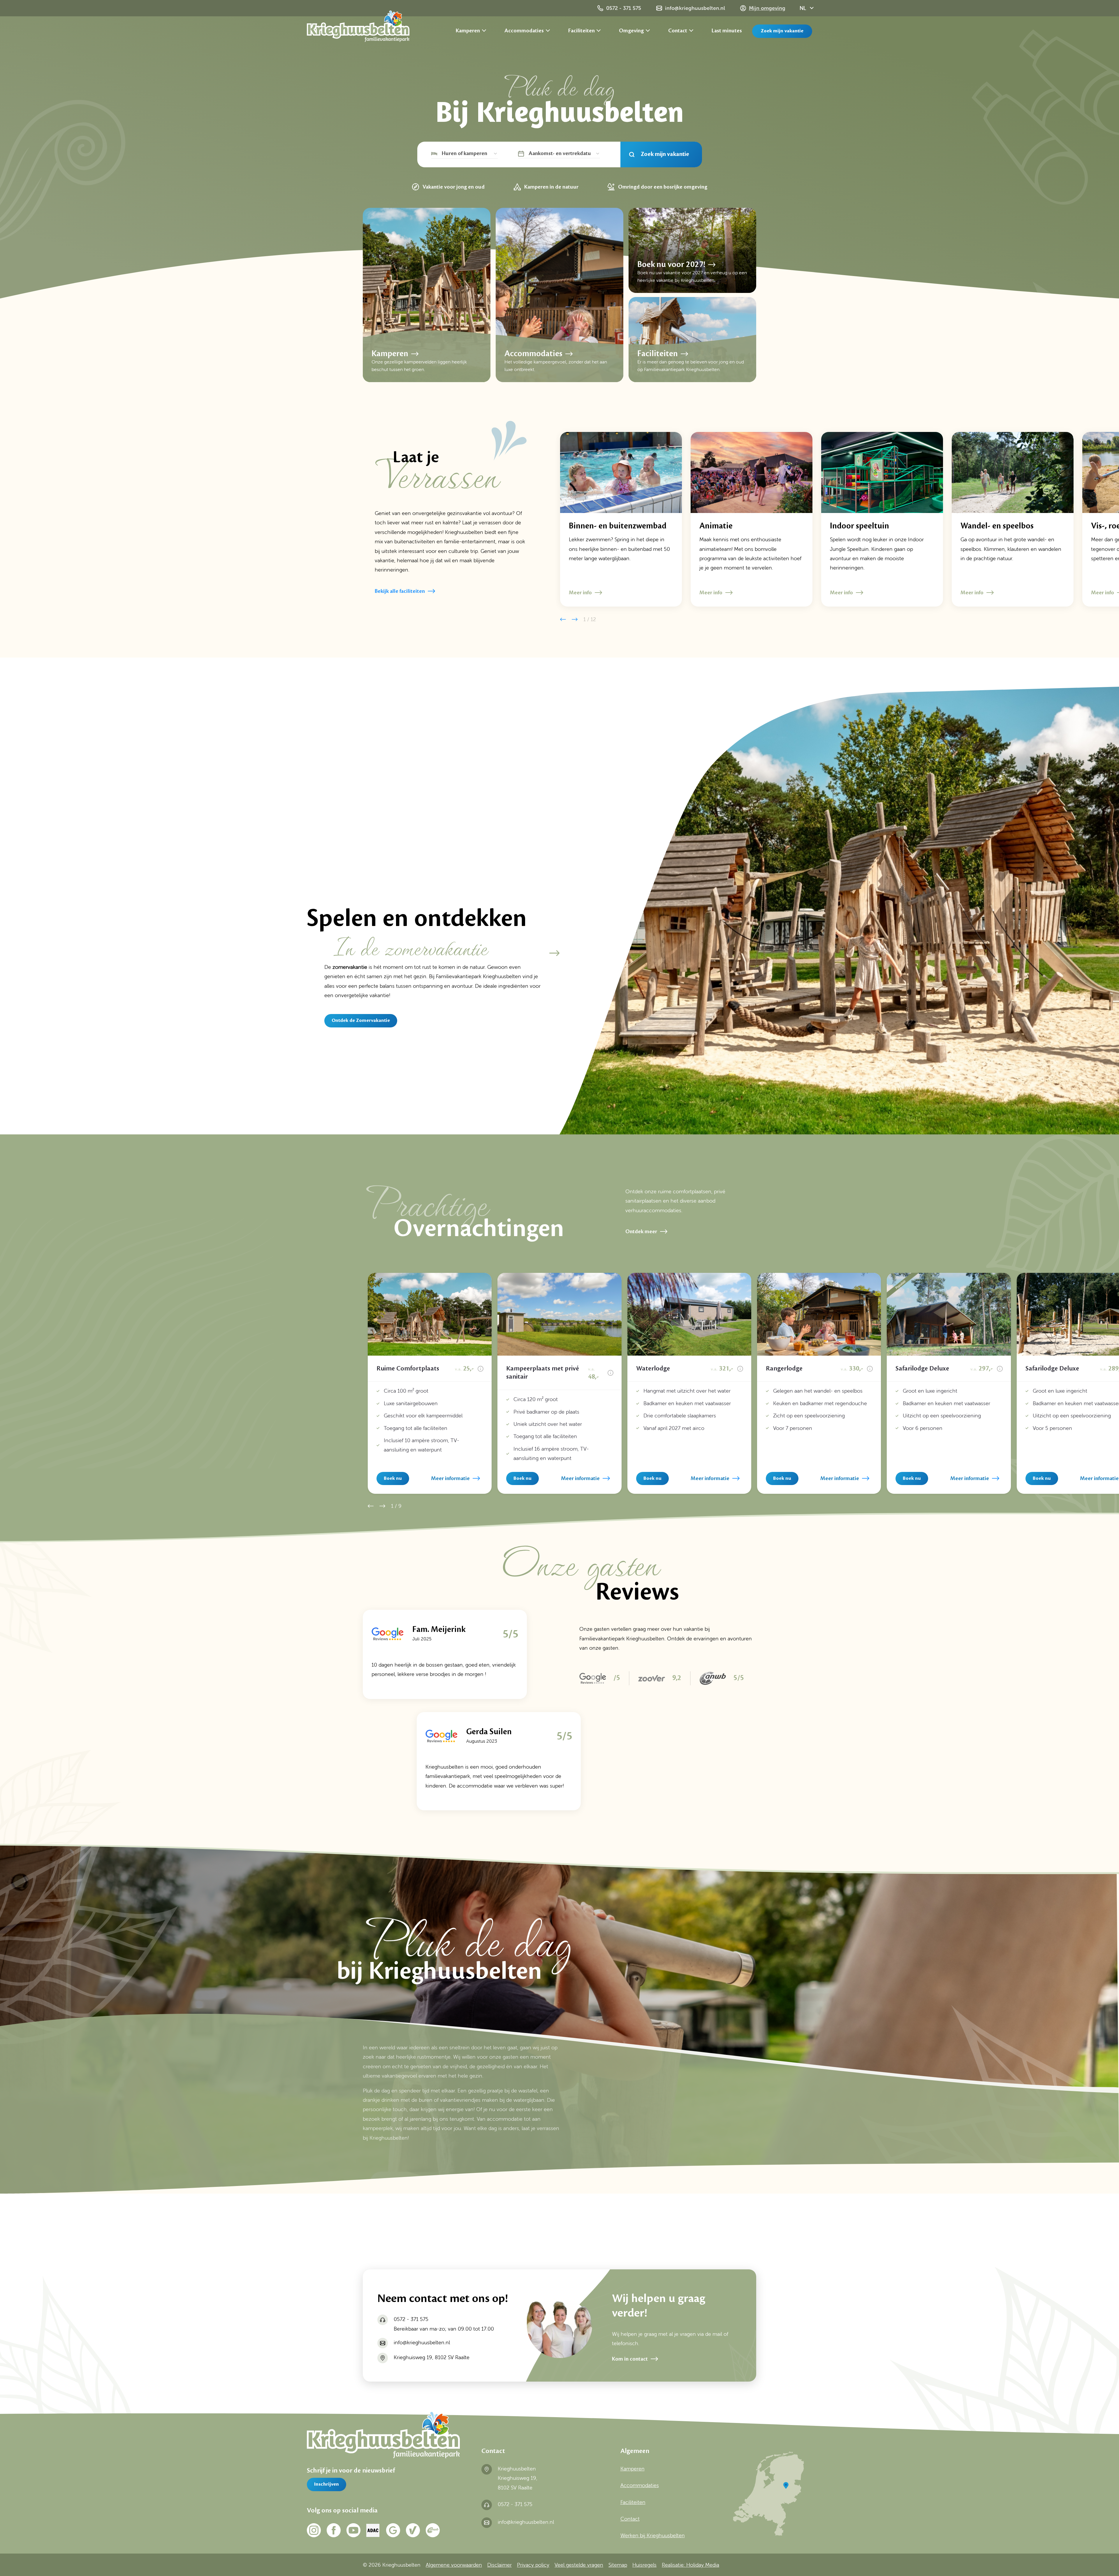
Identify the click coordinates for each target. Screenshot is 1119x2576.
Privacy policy (533, 2565)
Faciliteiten (582, 31)
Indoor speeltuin (860, 526)
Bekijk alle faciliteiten (400, 591)
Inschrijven (327, 2484)
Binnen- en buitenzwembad (618, 526)
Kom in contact (630, 2359)
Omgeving (632, 31)
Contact (678, 31)
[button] (563, 619)
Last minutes (727, 31)
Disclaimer (499, 2565)
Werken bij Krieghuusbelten (653, 2535)
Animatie (716, 526)
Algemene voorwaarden (454, 2565)
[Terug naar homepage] (358, 28)
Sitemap (618, 2565)
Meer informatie (450, 1478)
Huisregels (644, 2565)
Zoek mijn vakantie (782, 31)
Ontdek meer (641, 1231)
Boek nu (393, 1478)
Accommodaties (525, 31)
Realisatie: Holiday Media (690, 2565)
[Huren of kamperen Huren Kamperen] (465, 154)
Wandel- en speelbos (997, 526)
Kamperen (468, 31)
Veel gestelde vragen (579, 2565)
